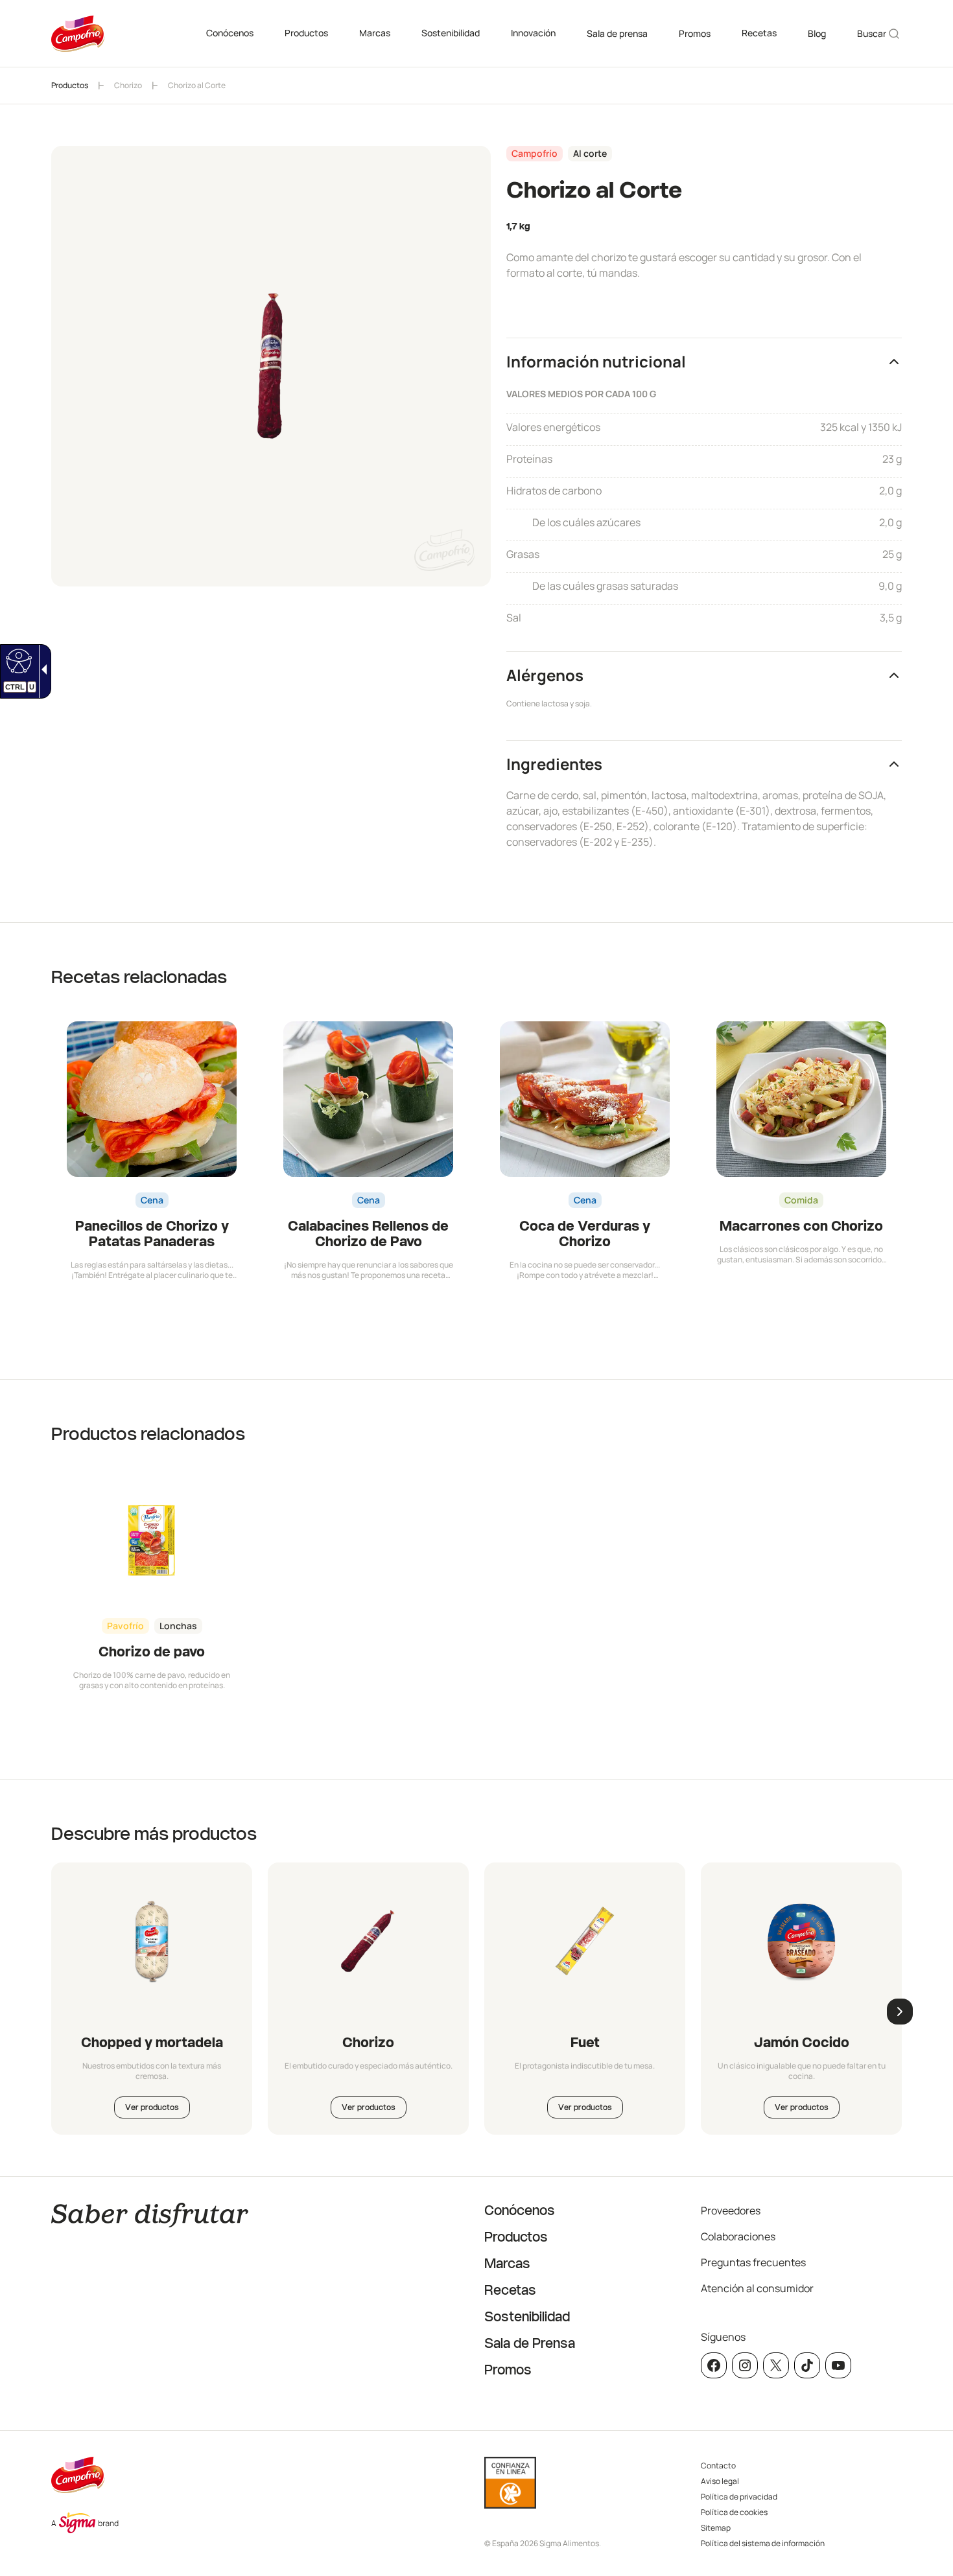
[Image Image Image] (152, 1941)
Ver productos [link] (152, 2107)
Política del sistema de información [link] (763, 2543)
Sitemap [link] (716, 2528)
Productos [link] (306, 33)
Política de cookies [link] (734, 2512)
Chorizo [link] (128, 85)
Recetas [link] (759, 33)
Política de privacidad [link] (739, 2497)
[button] (704, 361)
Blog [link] (817, 33)
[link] (17, 660)
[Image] (585, 1941)
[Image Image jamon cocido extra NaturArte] (801, 1941)
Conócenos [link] (230, 33)
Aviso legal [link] (720, 2481)
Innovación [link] (533, 33)
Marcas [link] (375, 33)
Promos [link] (695, 33)
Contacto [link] (718, 2466)
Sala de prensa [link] (617, 33)
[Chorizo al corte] (368, 1941)
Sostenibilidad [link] (451, 33)
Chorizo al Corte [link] (197, 85)
